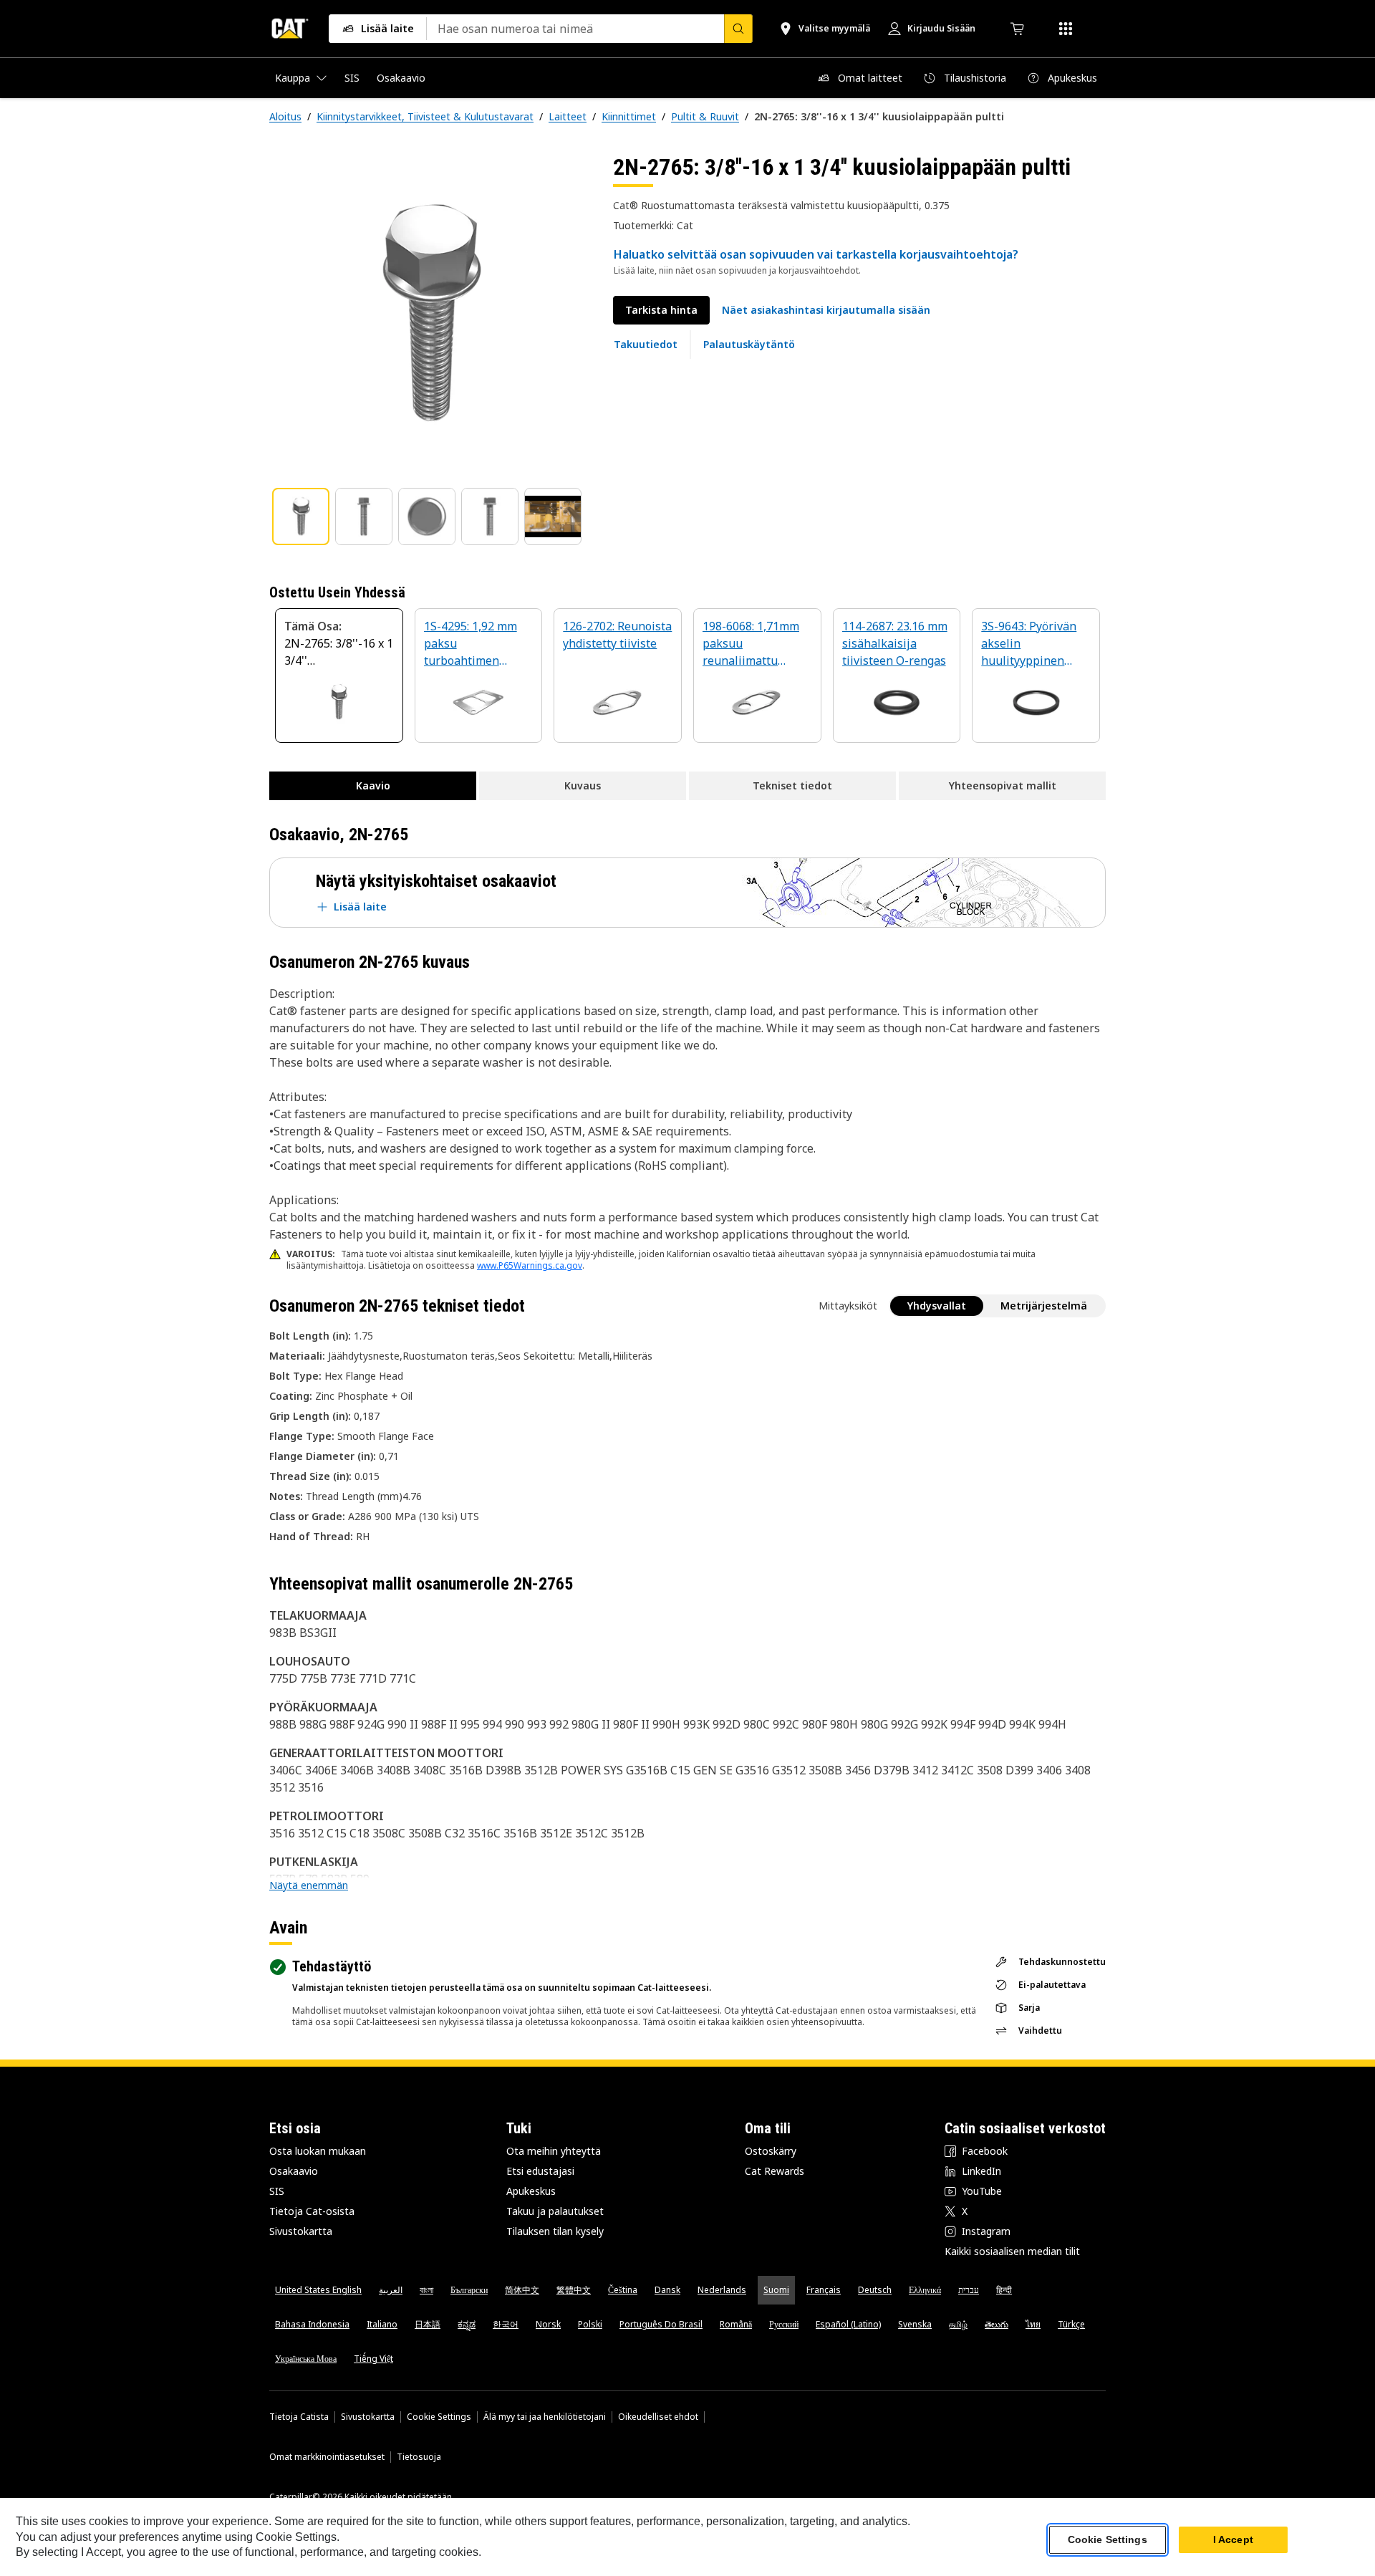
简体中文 (522, 2290)
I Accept (1233, 2539)
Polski (590, 2324)
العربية (391, 2290)
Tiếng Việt (373, 2359)
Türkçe (1071, 2324)
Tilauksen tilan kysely (555, 2231)
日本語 (428, 2324)
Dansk (667, 2290)
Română (736, 2324)
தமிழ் (958, 2324)
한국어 (506, 2324)
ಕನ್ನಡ (467, 2324)
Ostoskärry (771, 2151)
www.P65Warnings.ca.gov (530, 1265)
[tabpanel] (430, 313)
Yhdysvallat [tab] (937, 1306)
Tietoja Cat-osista (312, 2211)
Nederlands (722, 2290)
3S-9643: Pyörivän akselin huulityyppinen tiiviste (1029, 644)
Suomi (776, 2290)
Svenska (915, 2324)
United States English (318, 2290)
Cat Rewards (775, 2171)
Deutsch (875, 2290)
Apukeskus (531, 2191)
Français (824, 2290)
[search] (738, 29)
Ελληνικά (925, 2290)
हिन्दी (1004, 2290)
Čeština (623, 2290)
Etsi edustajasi (540, 2171)
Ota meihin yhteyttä (554, 2151)
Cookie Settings (439, 2417)
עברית (969, 2290)
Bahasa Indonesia (312, 2324)
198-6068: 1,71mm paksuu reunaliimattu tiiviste (751, 644)
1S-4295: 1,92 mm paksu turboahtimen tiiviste (471, 644)
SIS (277, 2191)
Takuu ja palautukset (555, 2211)
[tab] (301, 516)
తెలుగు (997, 2324)
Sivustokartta (301, 2231)
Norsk (548, 2324)
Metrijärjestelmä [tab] (1044, 1306)
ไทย (1033, 2324)
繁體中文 (574, 2290)
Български (469, 2290)
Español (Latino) (848, 2324)
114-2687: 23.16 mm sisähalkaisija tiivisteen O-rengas (895, 643)
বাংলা (426, 2290)
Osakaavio (294, 2171)
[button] (826, 310)
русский (784, 2324)
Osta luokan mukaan (318, 2151)
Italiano (382, 2324)
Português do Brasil (661, 2324)
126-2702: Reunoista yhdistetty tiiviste (617, 635)
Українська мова (306, 2359)
